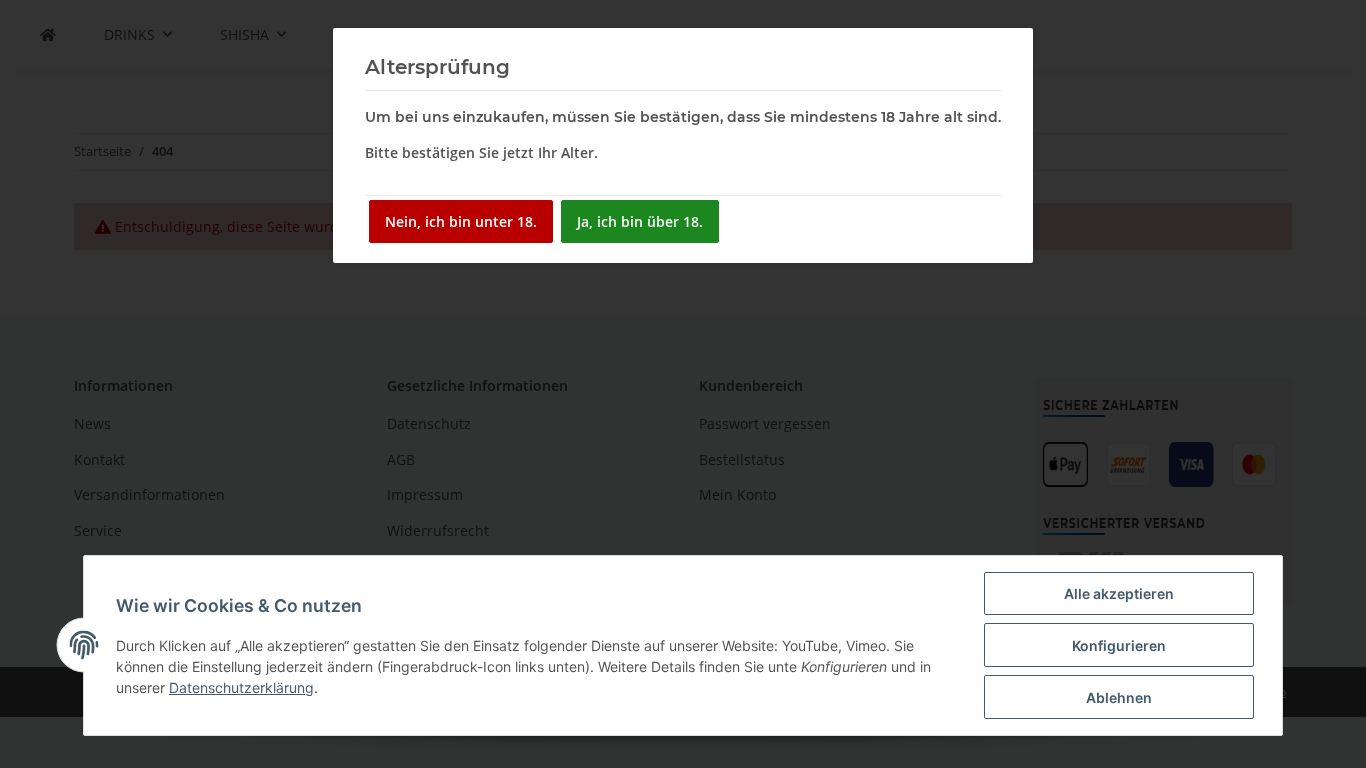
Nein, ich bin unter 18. (461, 221)
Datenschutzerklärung (241, 687)
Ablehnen (1119, 697)
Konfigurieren (1119, 645)
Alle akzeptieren (1119, 593)
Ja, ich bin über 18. (640, 221)
